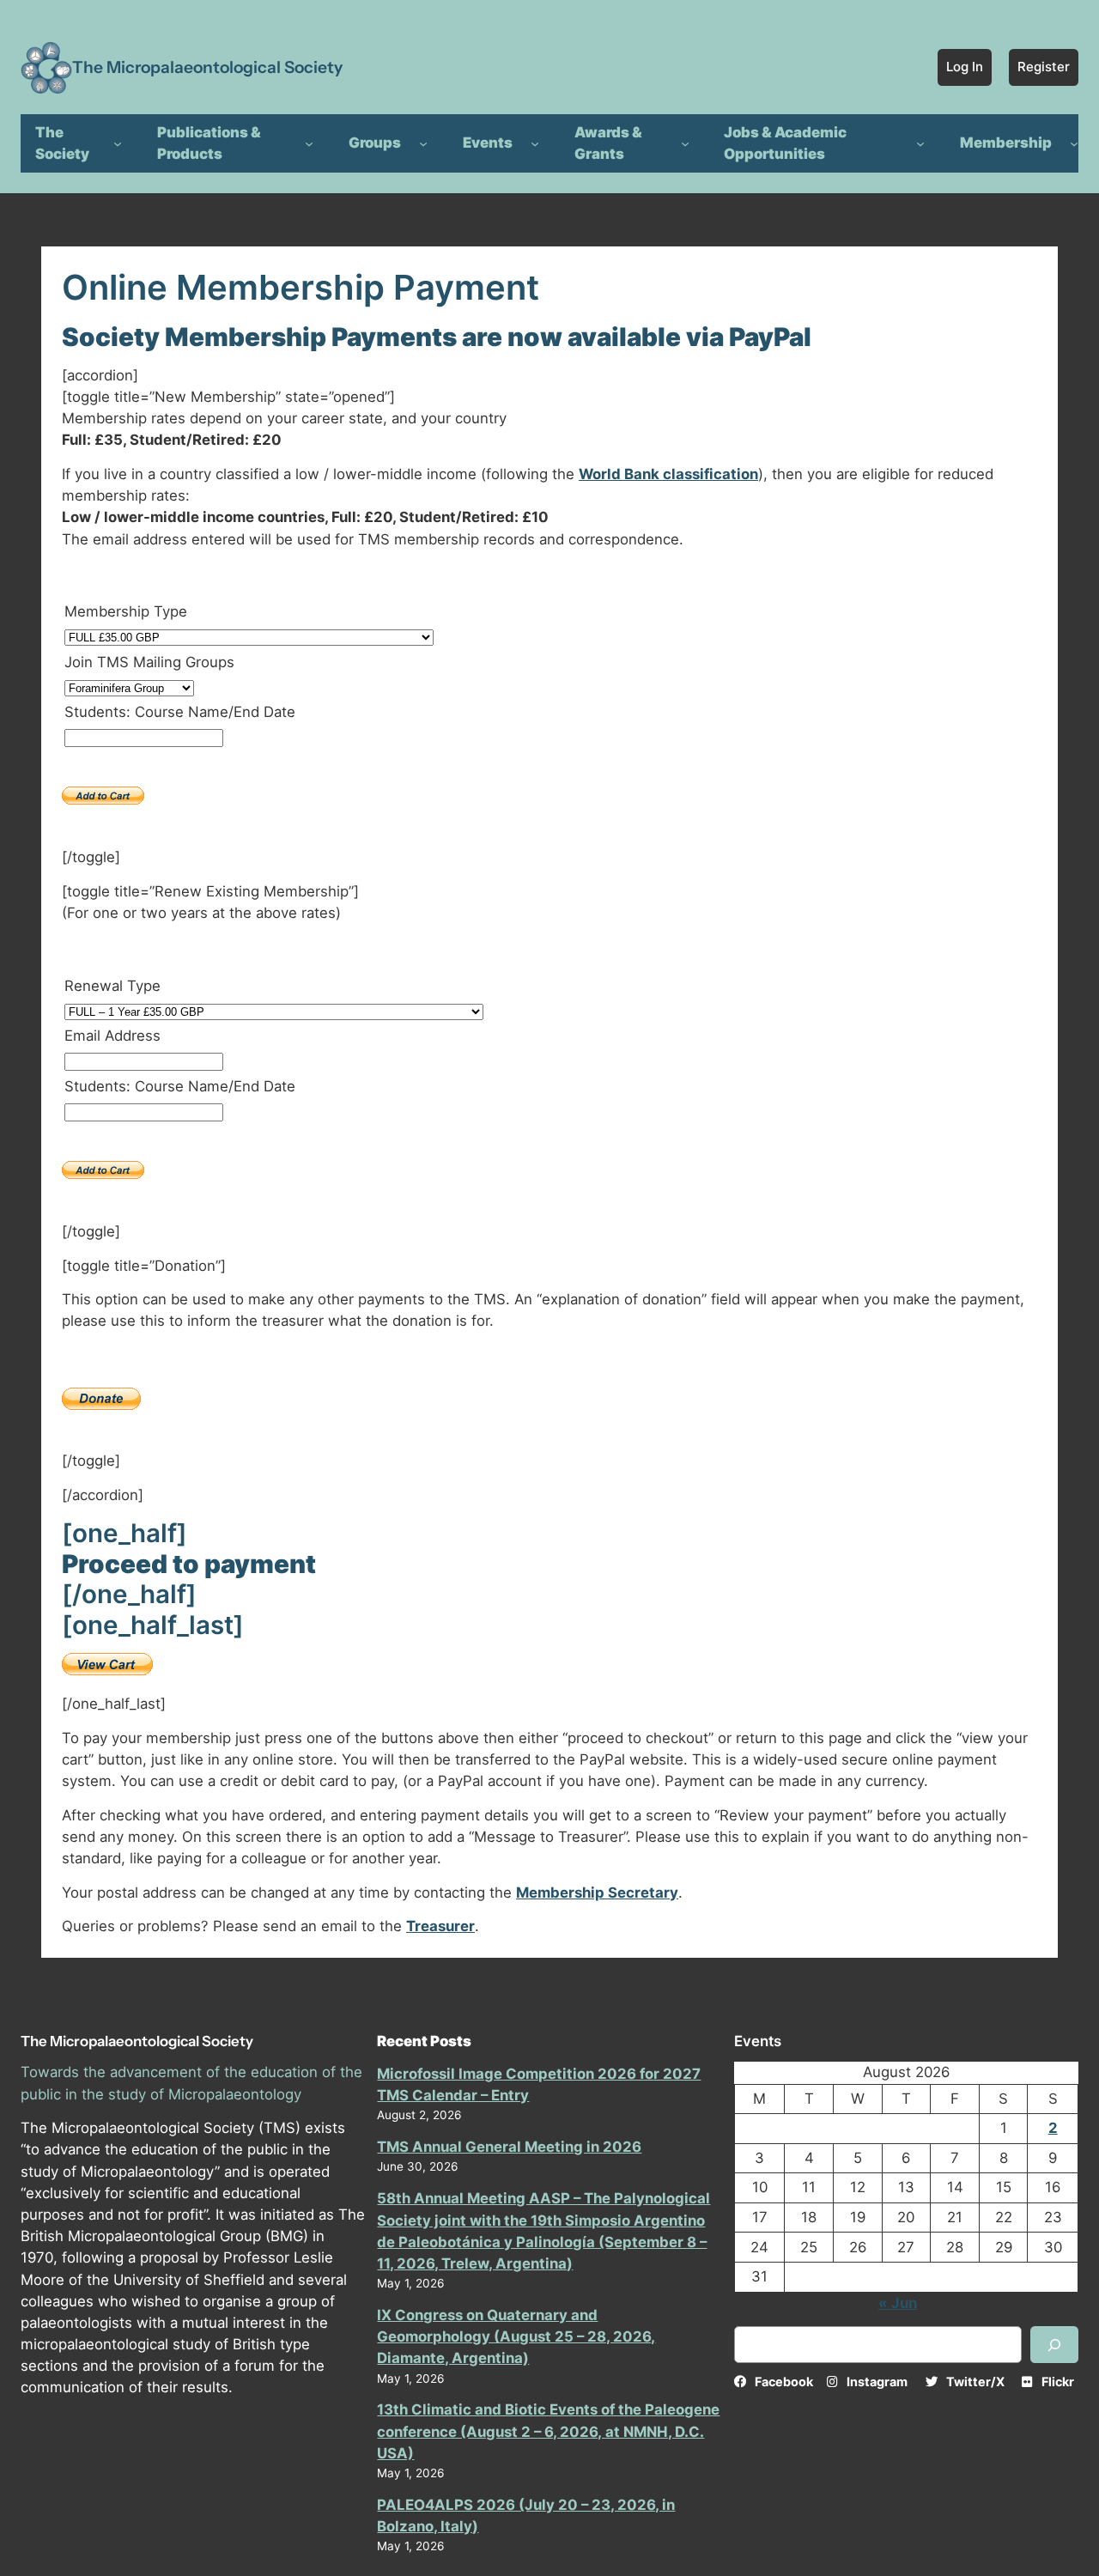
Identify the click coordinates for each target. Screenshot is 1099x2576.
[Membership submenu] (1074, 143)
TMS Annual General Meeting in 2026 (509, 2147)
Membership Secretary (597, 1893)
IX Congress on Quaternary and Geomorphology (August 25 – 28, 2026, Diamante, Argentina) (516, 2336)
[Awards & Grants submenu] (685, 143)
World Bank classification (668, 474)
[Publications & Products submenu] (309, 143)
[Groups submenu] (423, 143)
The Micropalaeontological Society (207, 67)
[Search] (1054, 2345)
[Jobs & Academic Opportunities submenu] (920, 143)
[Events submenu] (535, 143)
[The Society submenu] (118, 143)
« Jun (898, 2303)
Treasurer (440, 1926)
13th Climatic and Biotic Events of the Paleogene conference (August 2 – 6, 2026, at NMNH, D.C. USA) (548, 2431)
